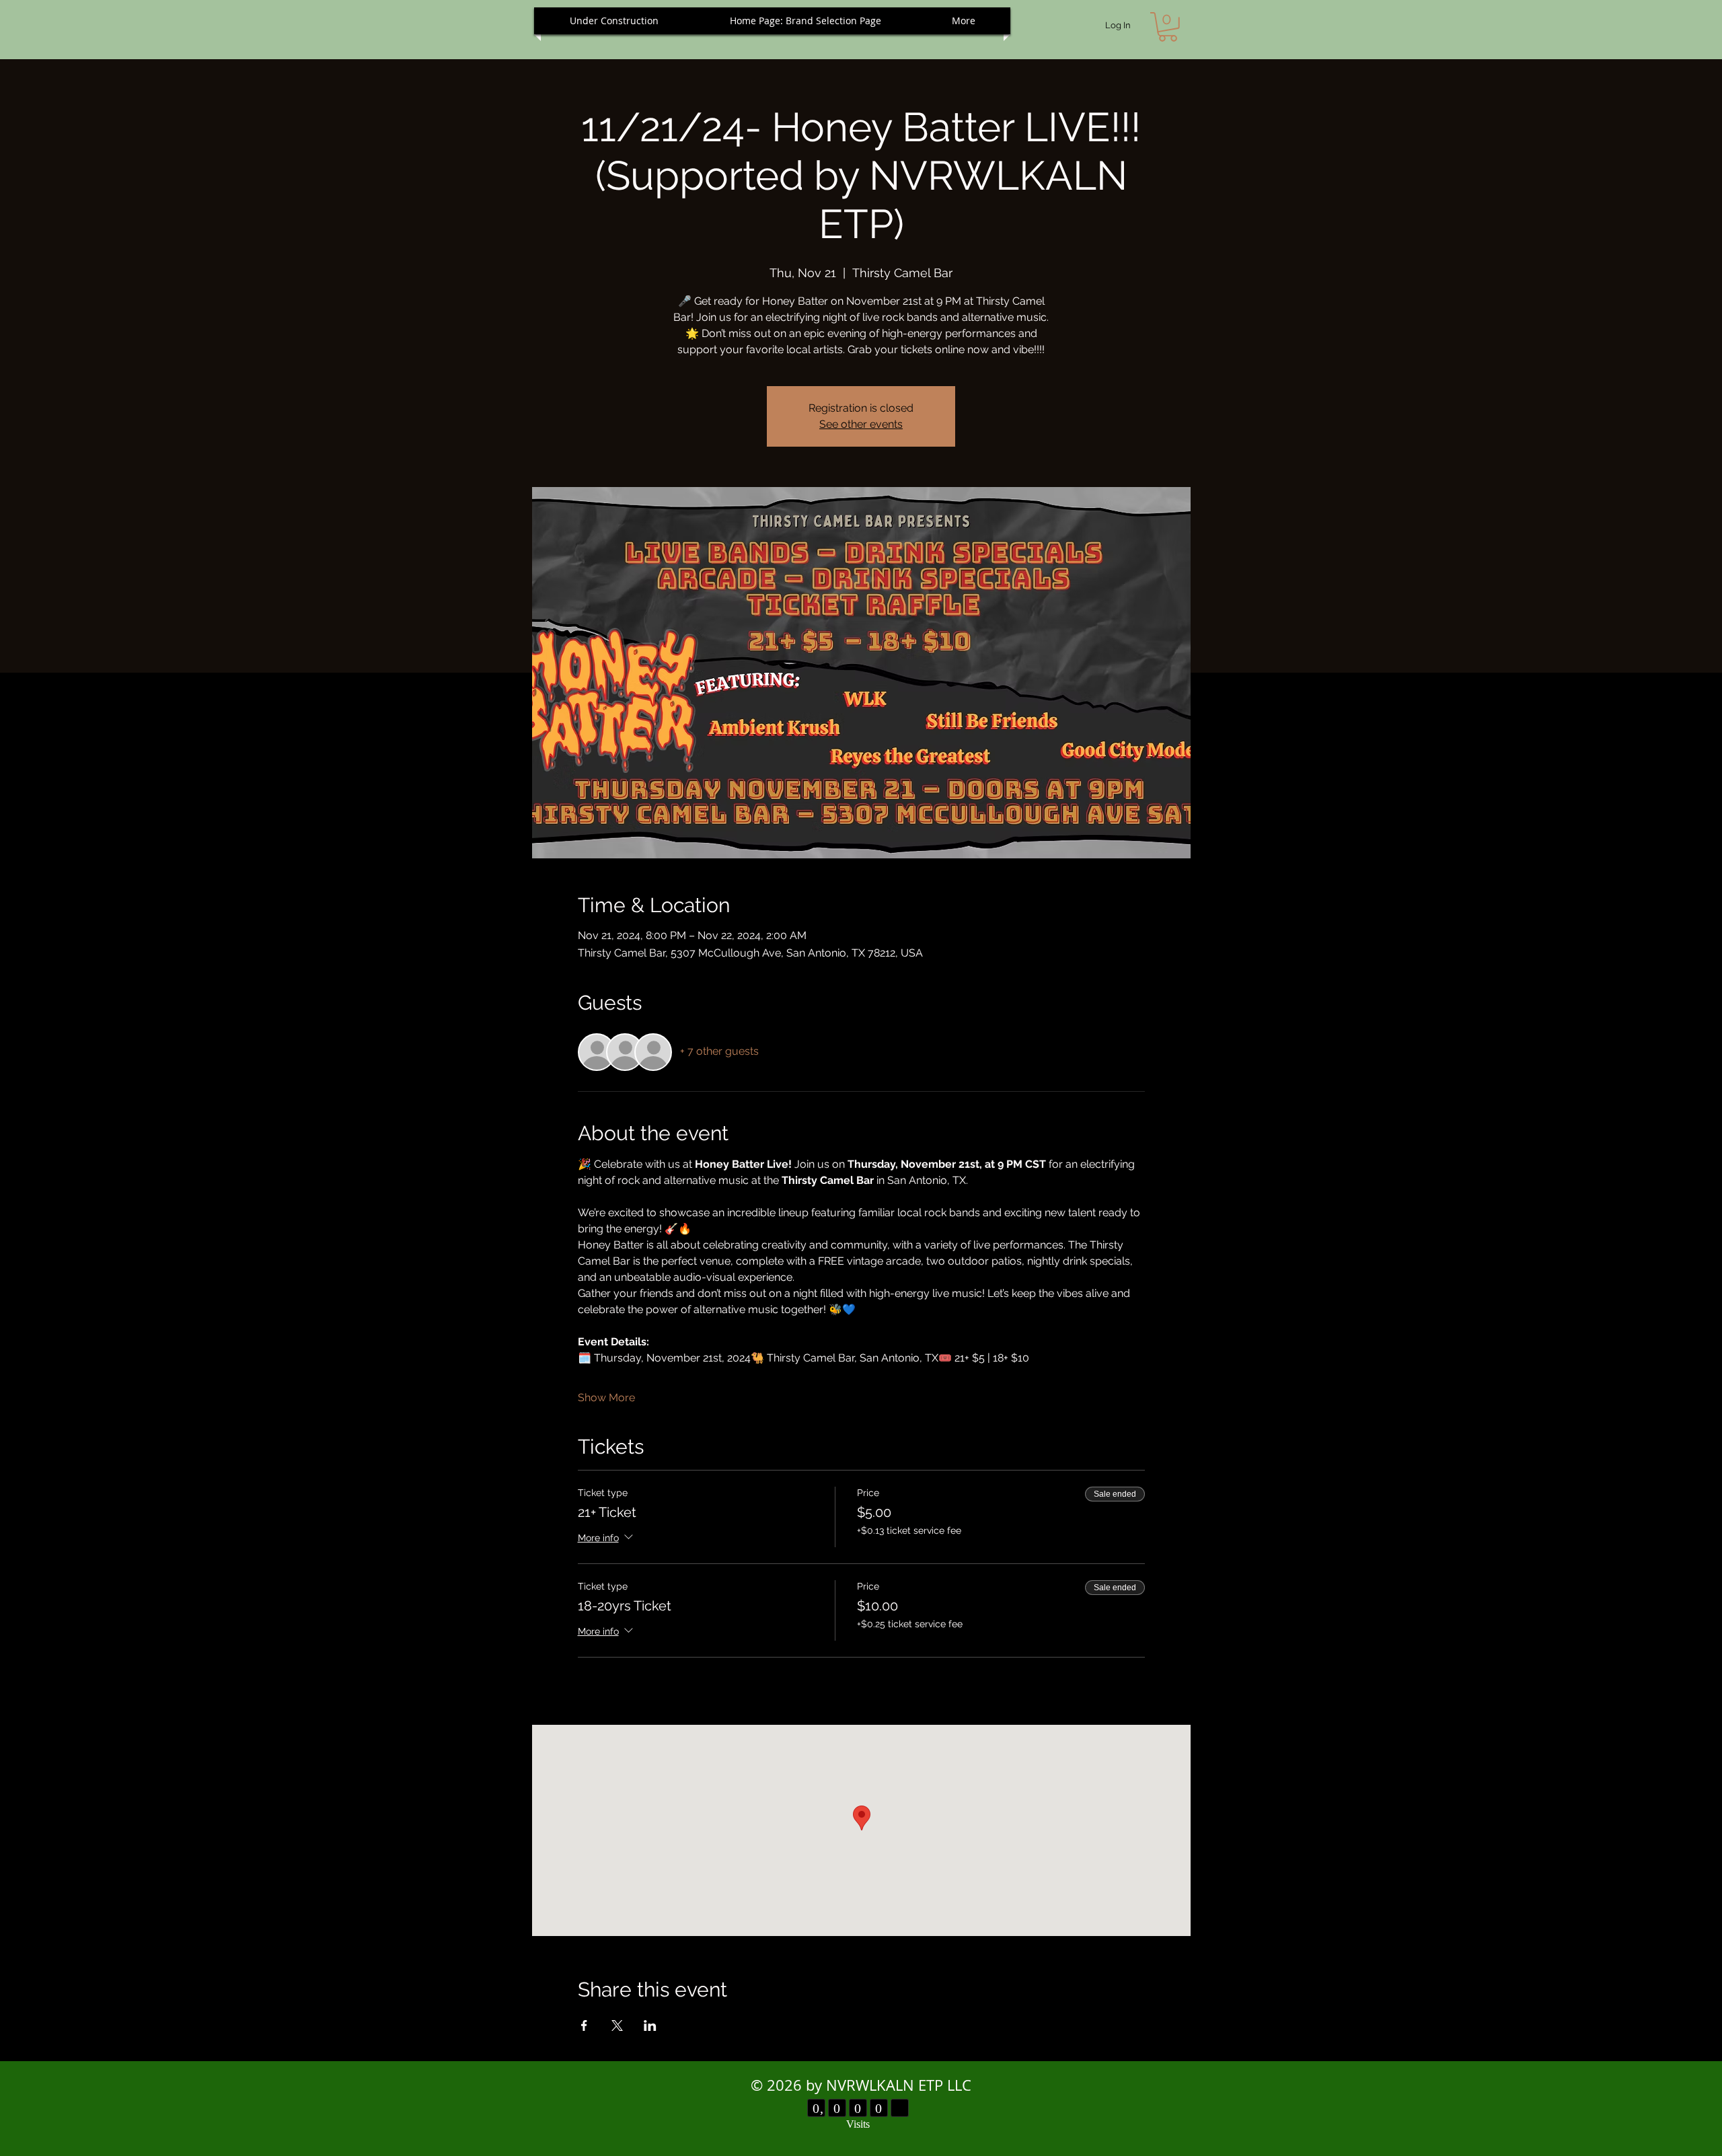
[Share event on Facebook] (584, 2025)
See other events (861, 424)
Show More (606, 1398)
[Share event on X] (617, 2025)
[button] (1168, 27)
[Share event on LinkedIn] (650, 2025)
